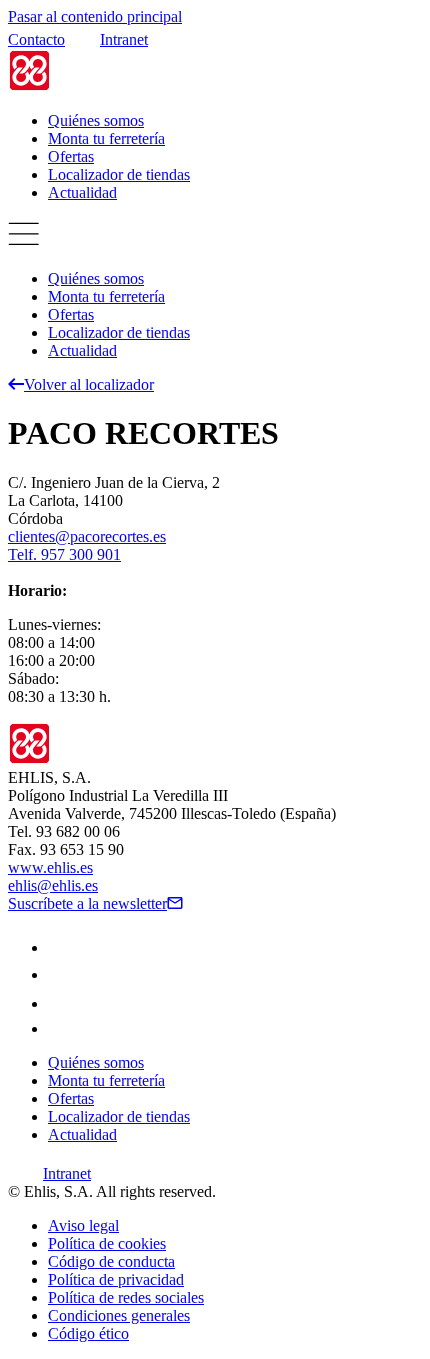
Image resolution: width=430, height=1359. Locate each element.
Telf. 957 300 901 (64, 554)
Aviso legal (83, 1225)
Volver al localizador (89, 384)
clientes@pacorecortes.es (87, 536)
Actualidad (82, 192)
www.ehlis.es (50, 867)
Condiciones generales (119, 1315)
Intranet (124, 39)
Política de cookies (107, 1243)
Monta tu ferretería (106, 138)
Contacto (36, 39)
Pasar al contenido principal (95, 16)
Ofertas (71, 156)
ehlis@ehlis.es (53, 885)
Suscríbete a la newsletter (87, 903)
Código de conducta (111, 1261)
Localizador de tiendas (119, 174)
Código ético (88, 1333)
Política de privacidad (116, 1279)
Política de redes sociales (126, 1297)
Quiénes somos (96, 120)
